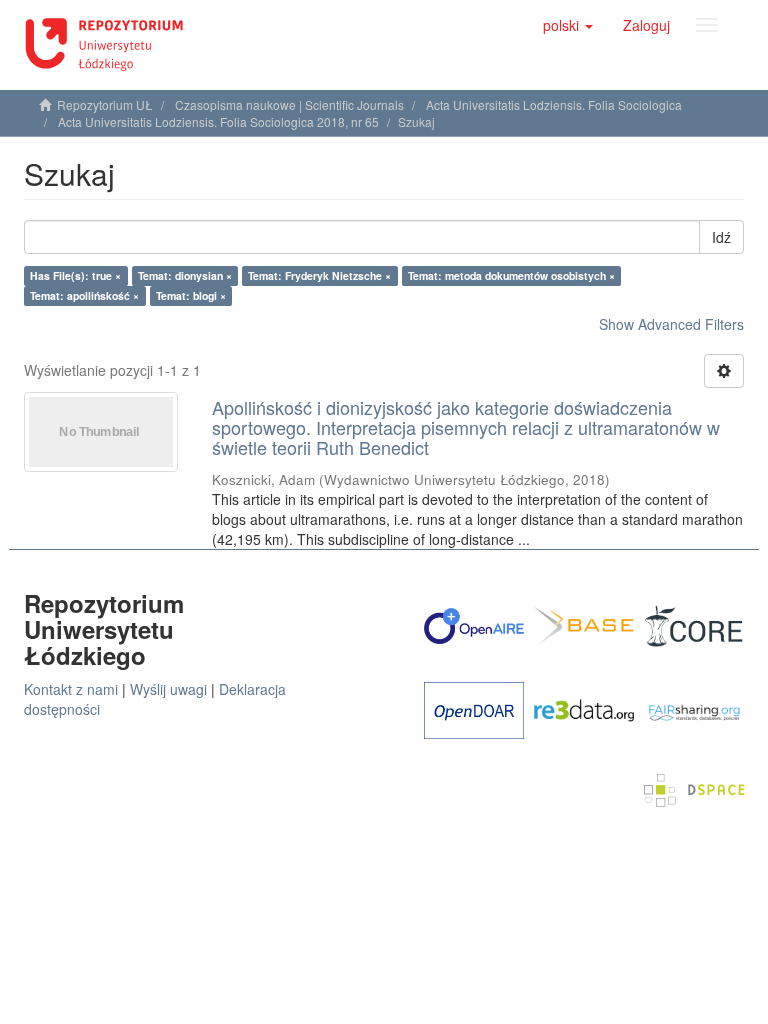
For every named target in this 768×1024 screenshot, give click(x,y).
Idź (721, 237)
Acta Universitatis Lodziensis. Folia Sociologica (554, 104)
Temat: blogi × (191, 295)
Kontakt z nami (71, 689)
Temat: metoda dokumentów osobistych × (511, 275)
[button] (568, 25)
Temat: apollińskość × (84, 295)
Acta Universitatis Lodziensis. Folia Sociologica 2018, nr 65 (218, 121)
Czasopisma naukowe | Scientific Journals (289, 104)
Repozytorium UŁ (105, 104)
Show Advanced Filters (671, 324)
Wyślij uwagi (168, 689)
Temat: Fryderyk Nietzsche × (319, 275)
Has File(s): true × (75, 275)
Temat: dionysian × (185, 275)
